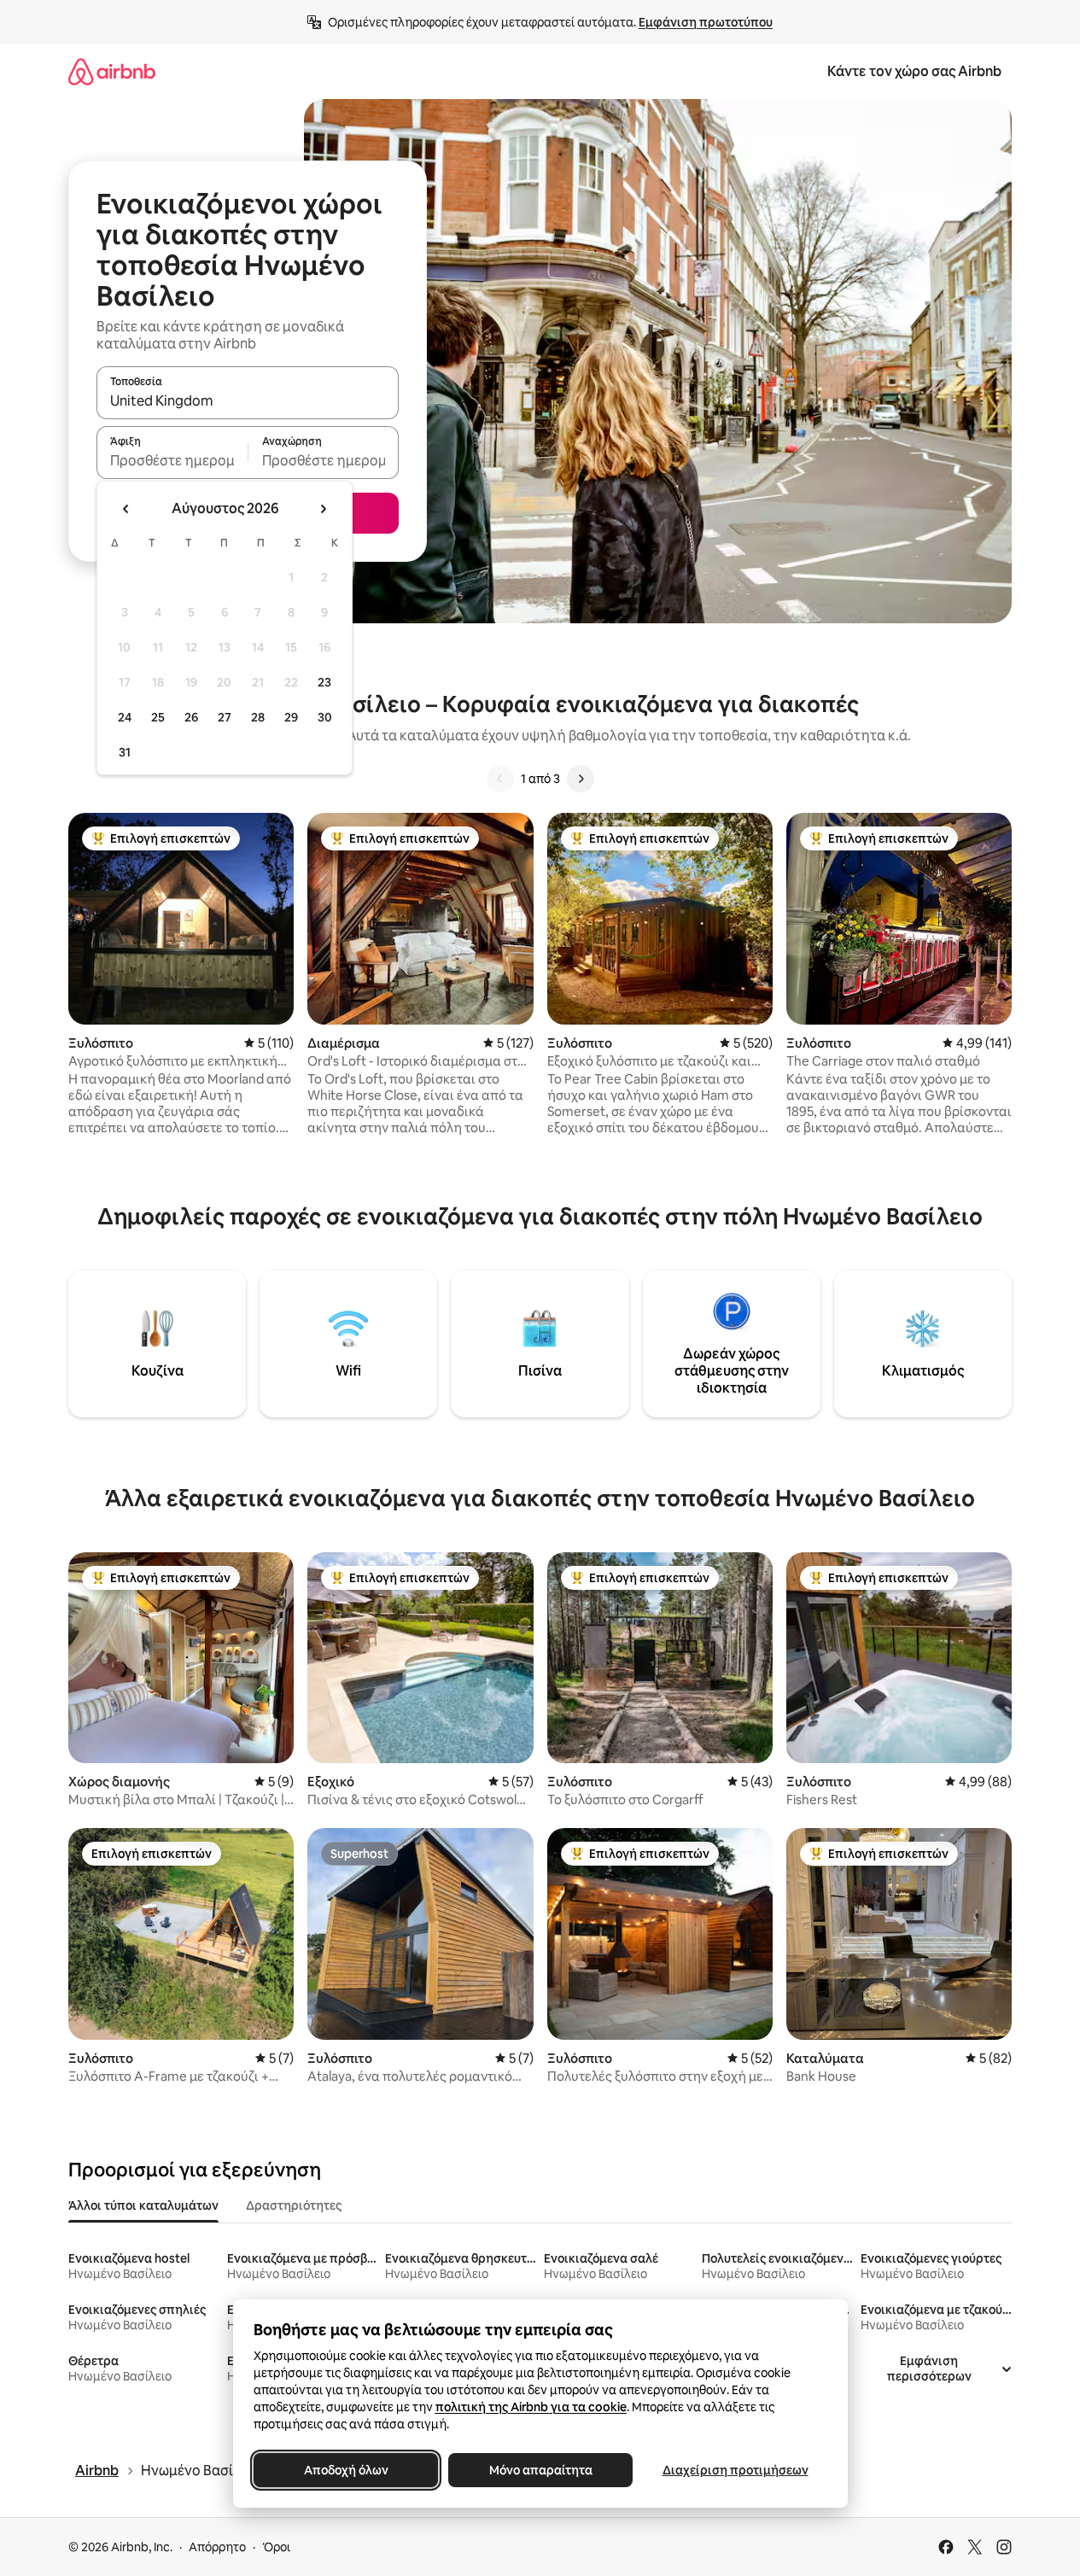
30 (325, 717)
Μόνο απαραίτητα (540, 2470)
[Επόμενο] (581, 779)
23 (324, 682)
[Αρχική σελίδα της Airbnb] (112, 71)
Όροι (276, 2547)
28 (258, 717)
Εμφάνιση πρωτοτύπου (706, 22)
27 (225, 717)
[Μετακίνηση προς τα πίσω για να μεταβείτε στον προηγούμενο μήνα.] (126, 509)
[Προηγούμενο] (500, 779)
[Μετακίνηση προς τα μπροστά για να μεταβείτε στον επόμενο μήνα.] (323, 509)
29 (291, 717)
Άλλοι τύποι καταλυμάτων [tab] (143, 2205)
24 (125, 717)
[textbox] (172, 460)
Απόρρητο (217, 2547)
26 (191, 717)
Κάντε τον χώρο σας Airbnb (914, 71)
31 (125, 752)
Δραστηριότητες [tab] (294, 2205)
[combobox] (248, 400)
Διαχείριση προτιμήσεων (735, 2470)
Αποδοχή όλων (345, 2470)
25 (158, 717)
